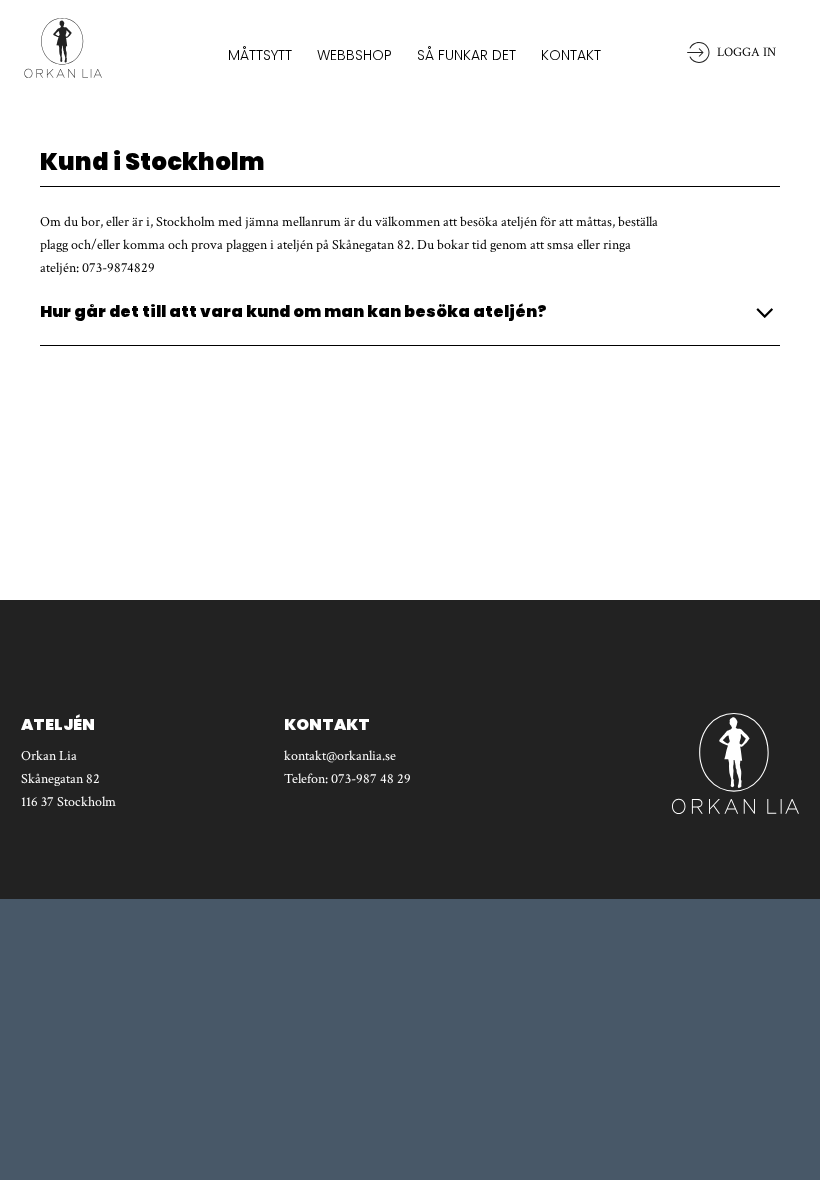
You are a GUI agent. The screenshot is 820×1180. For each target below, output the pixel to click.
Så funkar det (466, 55)
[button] (410, 312)
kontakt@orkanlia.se (340, 756)
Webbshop (354, 55)
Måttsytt (260, 55)
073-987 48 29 (371, 779)
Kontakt (571, 55)
